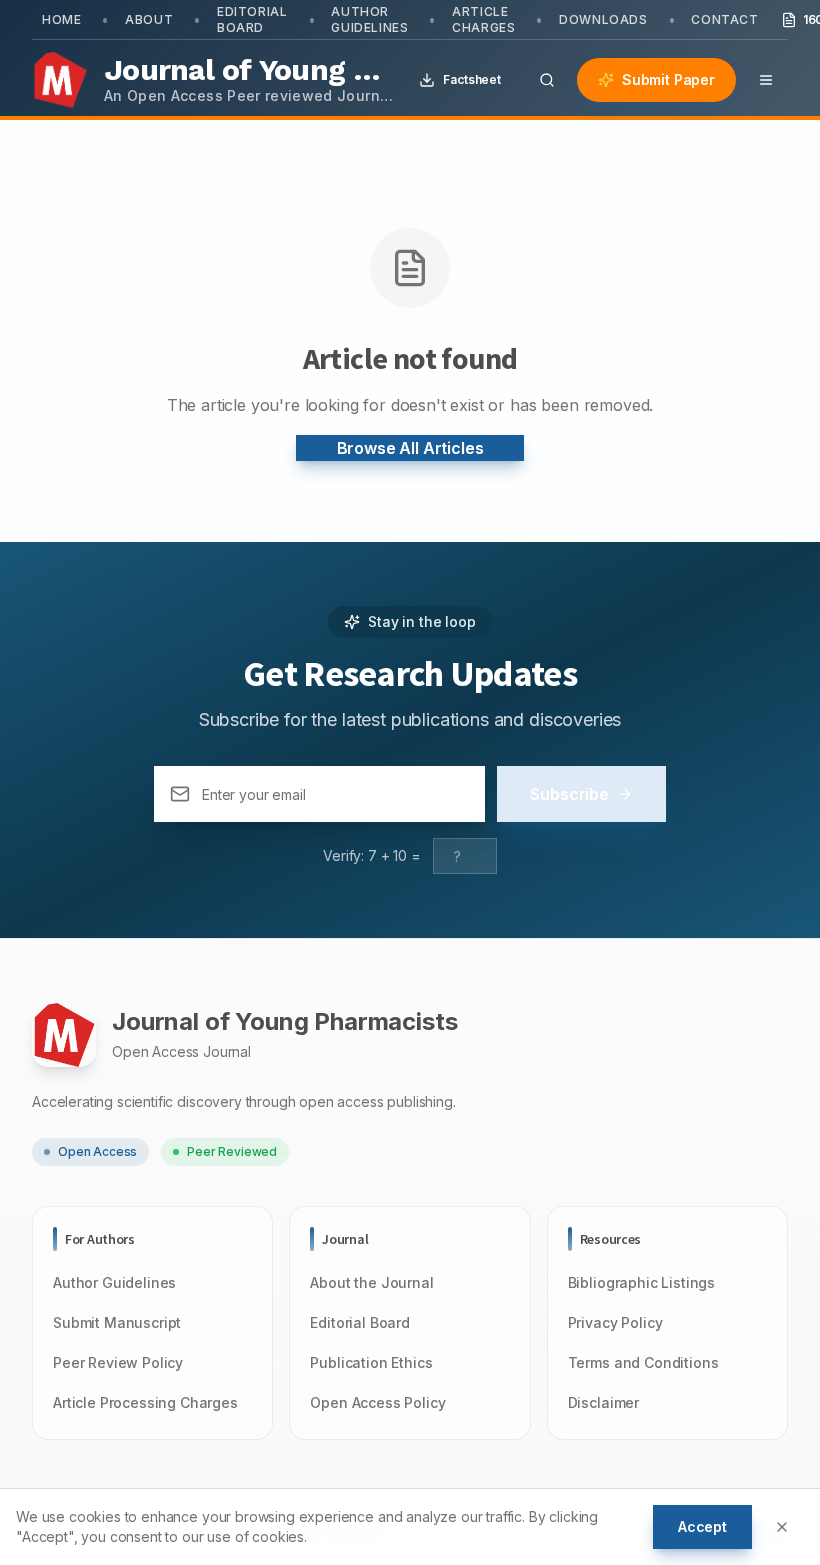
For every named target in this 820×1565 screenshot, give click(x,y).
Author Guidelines (369, 19)
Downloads (603, 19)
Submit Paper (668, 79)
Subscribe (569, 794)
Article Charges (483, 19)
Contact (724, 19)
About (149, 19)
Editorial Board (252, 19)
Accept (702, 1526)
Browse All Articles (410, 448)
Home (61, 19)
